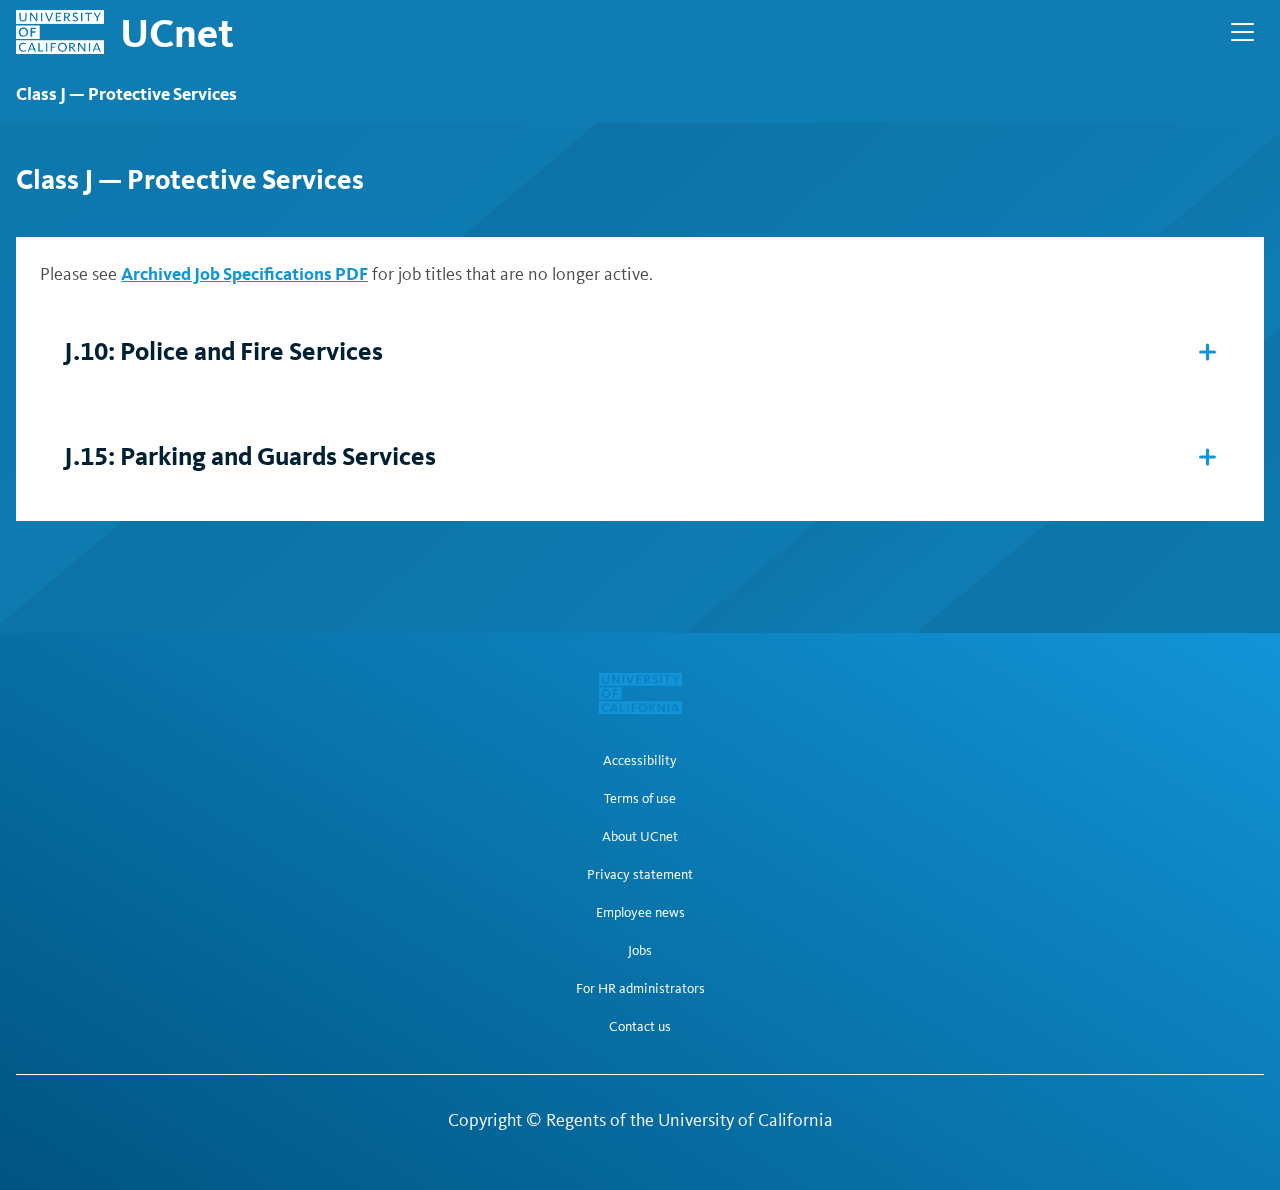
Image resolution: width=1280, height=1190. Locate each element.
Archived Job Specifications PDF (244, 273)
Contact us (640, 1027)
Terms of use (640, 799)
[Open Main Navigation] (1242, 32)
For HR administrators (640, 989)
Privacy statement (640, 875)
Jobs (640, 951)
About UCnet (640, 837)
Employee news (640, 913)
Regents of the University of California (689, 1120)
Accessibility (640, 761)
